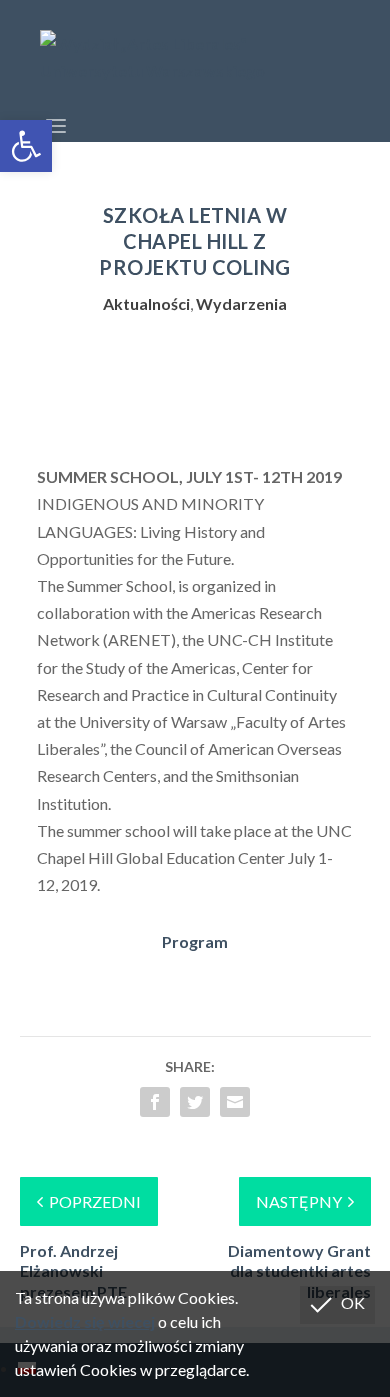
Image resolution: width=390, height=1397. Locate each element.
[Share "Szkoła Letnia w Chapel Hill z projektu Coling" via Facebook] (155, 1102)
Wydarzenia (241, 303)
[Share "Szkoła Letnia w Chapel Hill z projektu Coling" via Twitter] (195, 1102)
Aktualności (146, 303)
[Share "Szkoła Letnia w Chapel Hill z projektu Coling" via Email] (235, 1102)
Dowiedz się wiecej (85, 1321)
